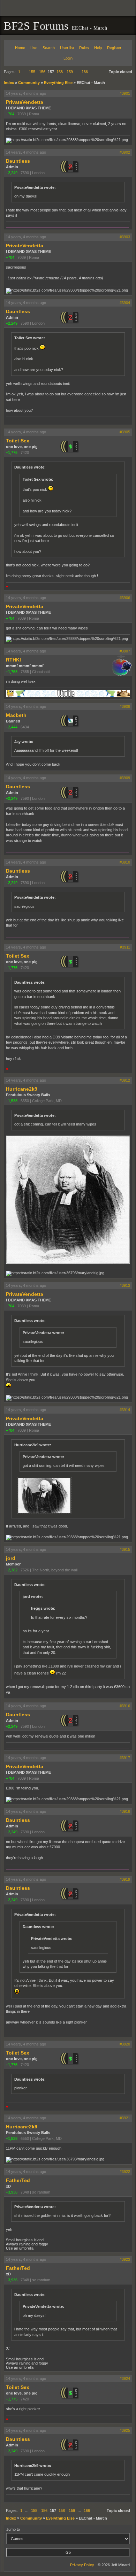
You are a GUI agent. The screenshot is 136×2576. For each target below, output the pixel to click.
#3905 (125, 432)
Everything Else (58, 83)
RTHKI (13, 660)
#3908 (125, 706)
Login (68, 58)
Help (98, 48)
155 (32, 72)
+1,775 (12, 452)
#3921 (125, 2118)
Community (29, 83)
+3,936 (12, 2192)
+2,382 (12, 1570)
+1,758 (12, 672)
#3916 (125, 1706)
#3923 (125, 2259)
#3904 (125, 303)
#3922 (125, 2172)
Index (9, 83)
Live (34, 48)
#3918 (125, 1811)
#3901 (125, 93)
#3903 (125, 237)
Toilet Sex (18, 441)
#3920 (125, 2044)
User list (67, 48)
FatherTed (18, 2180)
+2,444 (12, 727)
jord (11, 1558)
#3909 (125, 778)
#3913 (125, 1285)
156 (42, 72)
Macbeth (16, 715)
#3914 (125, 1410)
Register (114, 48)
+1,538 (12, 1101)
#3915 (125, 1549)
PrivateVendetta (25, 102)
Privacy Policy (82, 2565)
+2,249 (12, 173)
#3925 (125, 2430)
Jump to (13, 2529)
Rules (84, 48)
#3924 (125, 2378)
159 (70, 72)
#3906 (125, 598)
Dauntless (18, 161)
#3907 (125, 651)
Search (49, 48)
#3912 (125, 1080)
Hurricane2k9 (22, 1089)
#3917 (125, 1758)
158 (60, 72)
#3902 (125, 152)
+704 (10, 114)
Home (20, 48)
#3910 (125, 862)
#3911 (125, 947)
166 (85, 72)
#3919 (125, 1879)
